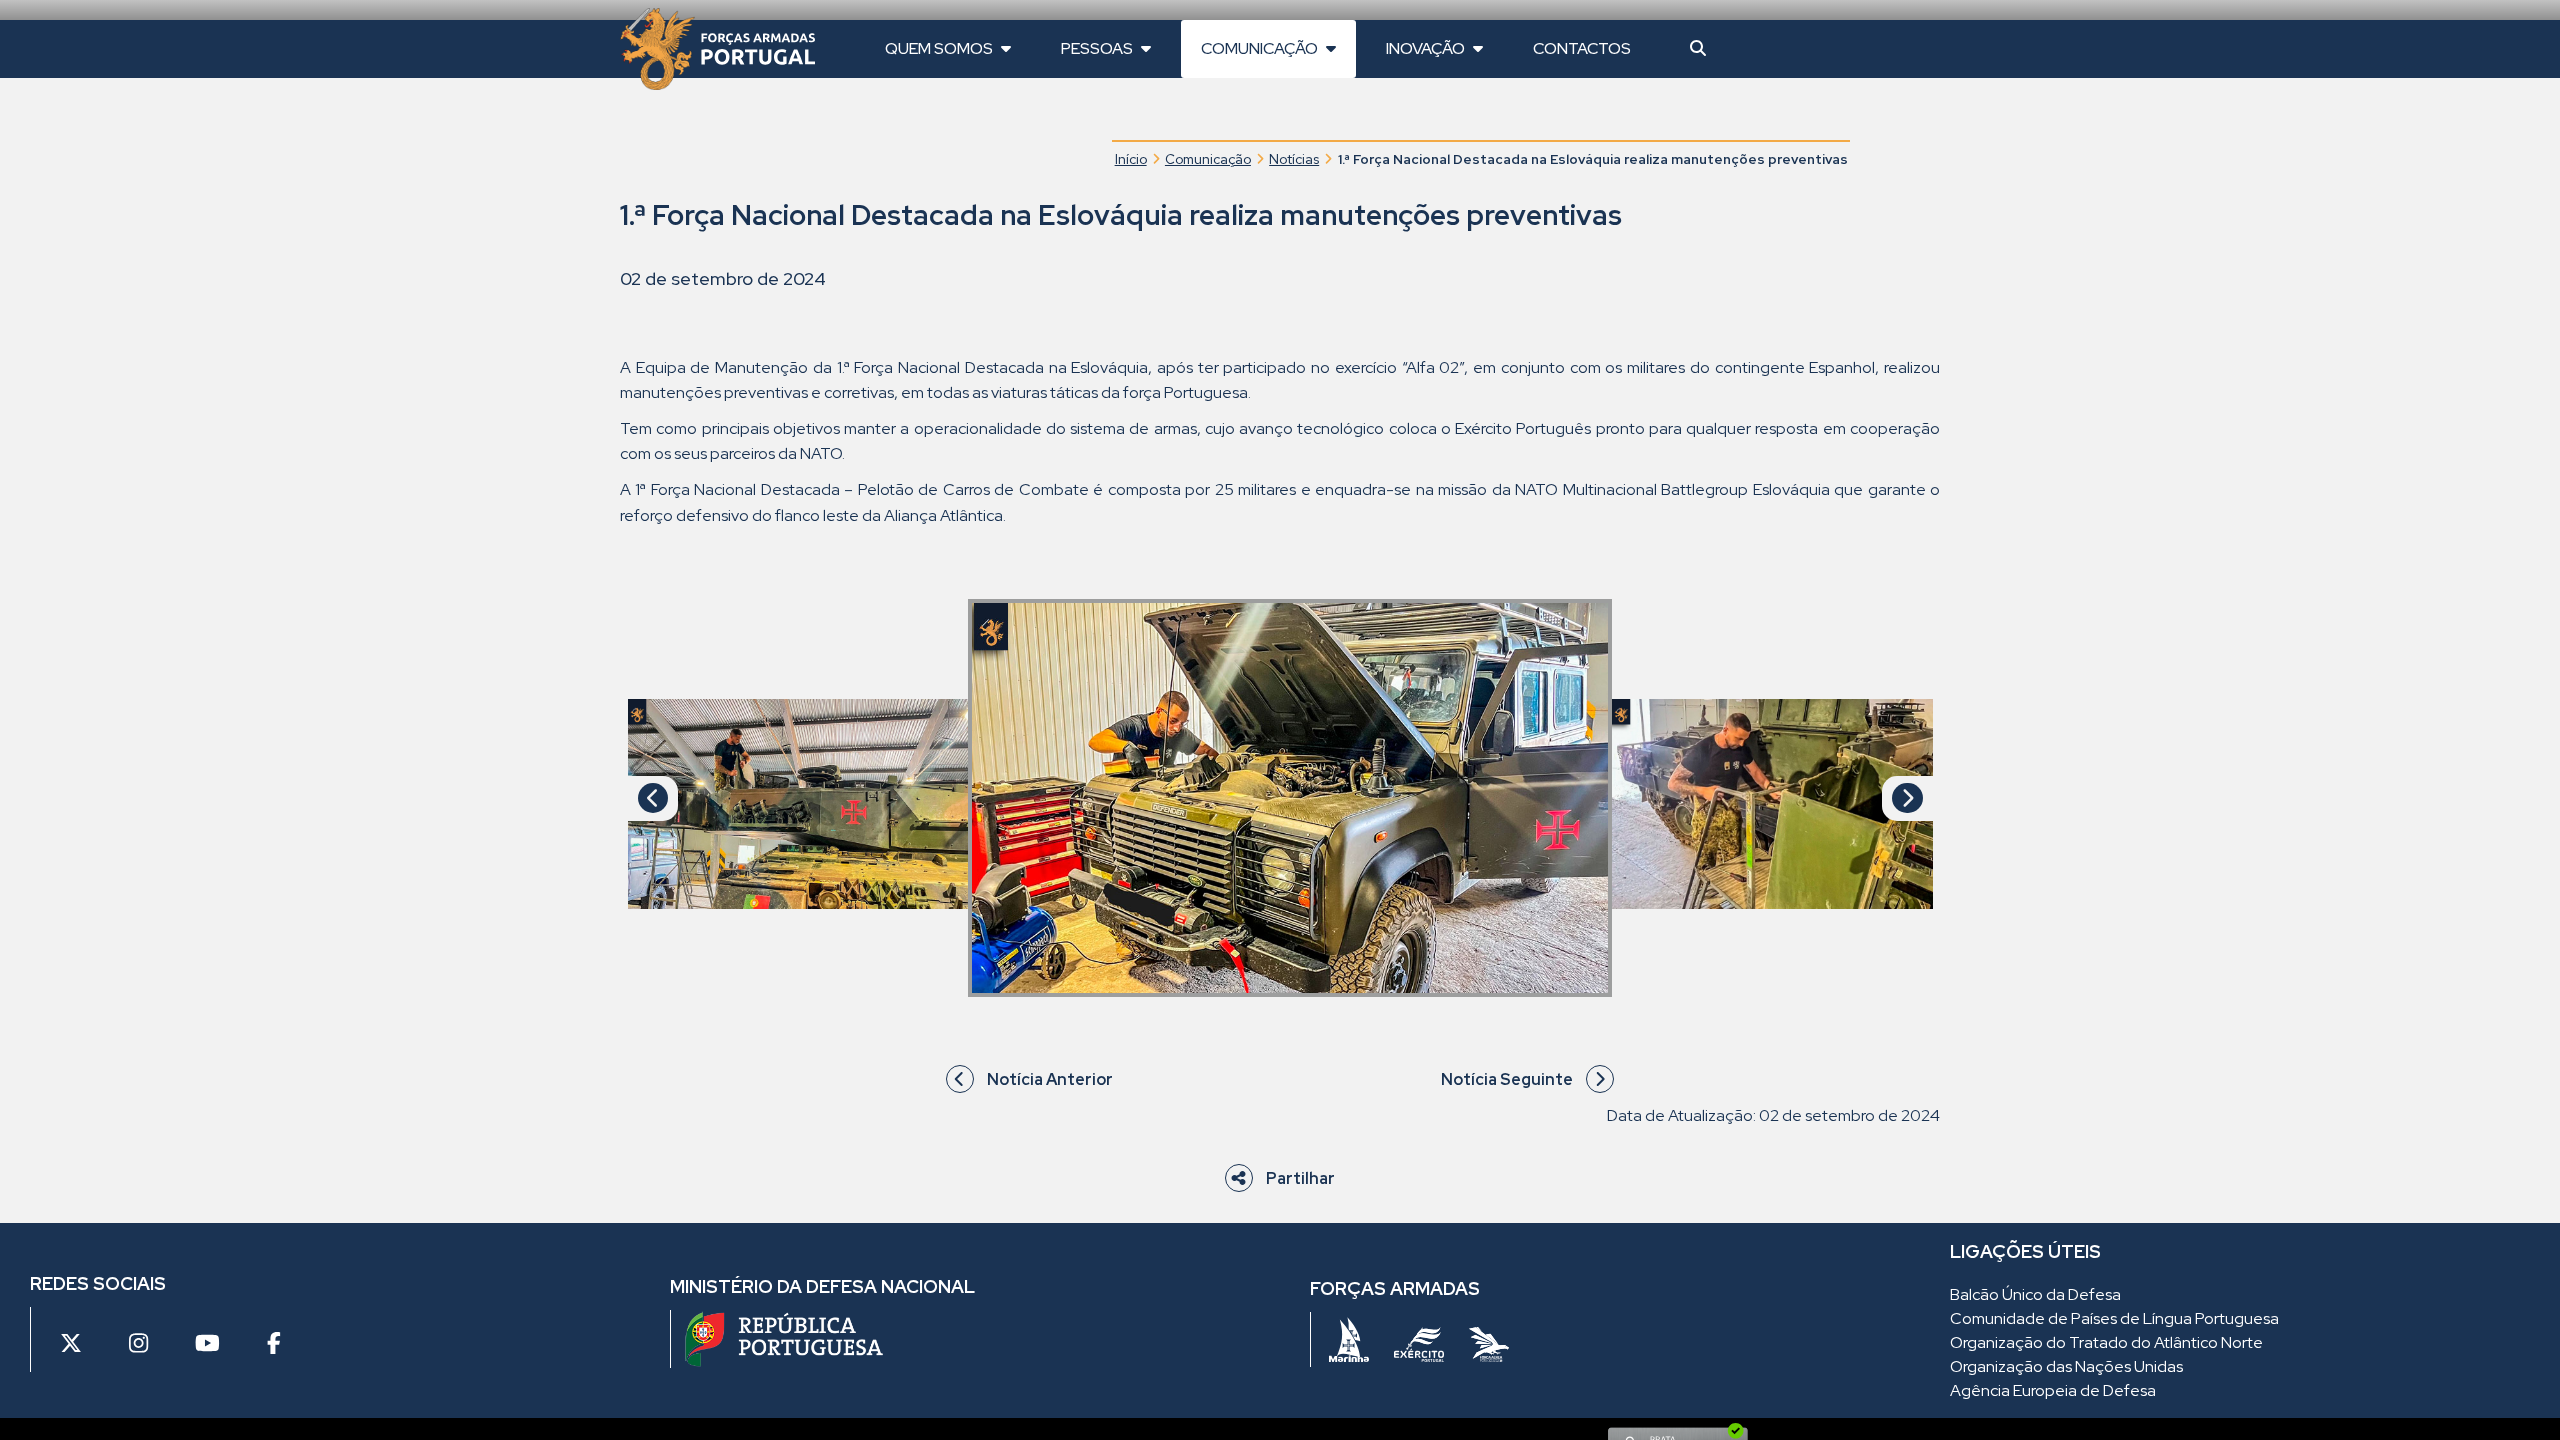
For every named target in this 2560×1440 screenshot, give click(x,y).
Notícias (1294, 159)
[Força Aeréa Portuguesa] (1489, 1344)
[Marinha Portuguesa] (1349, 1339)
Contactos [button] (1582, 48)
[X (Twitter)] (71, 1344)
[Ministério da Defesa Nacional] (784, 1339)
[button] (1698, 49)
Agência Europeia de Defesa (2053, 1390)
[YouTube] (207, 1344)
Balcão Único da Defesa (2035, 1294)
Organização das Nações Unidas (2066, 1366)
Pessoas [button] (1098, 48)
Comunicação (1208, 159)
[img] (798, 804)
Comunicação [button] (1261, 48)
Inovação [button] (1427, 48)
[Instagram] (138, 1344)
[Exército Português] (1419, 1344)
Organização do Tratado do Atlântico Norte (2106, 1342)
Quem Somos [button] (940, 48)
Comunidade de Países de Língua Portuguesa (2114, 1318)
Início (1131, 159)
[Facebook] (274, 1344)
